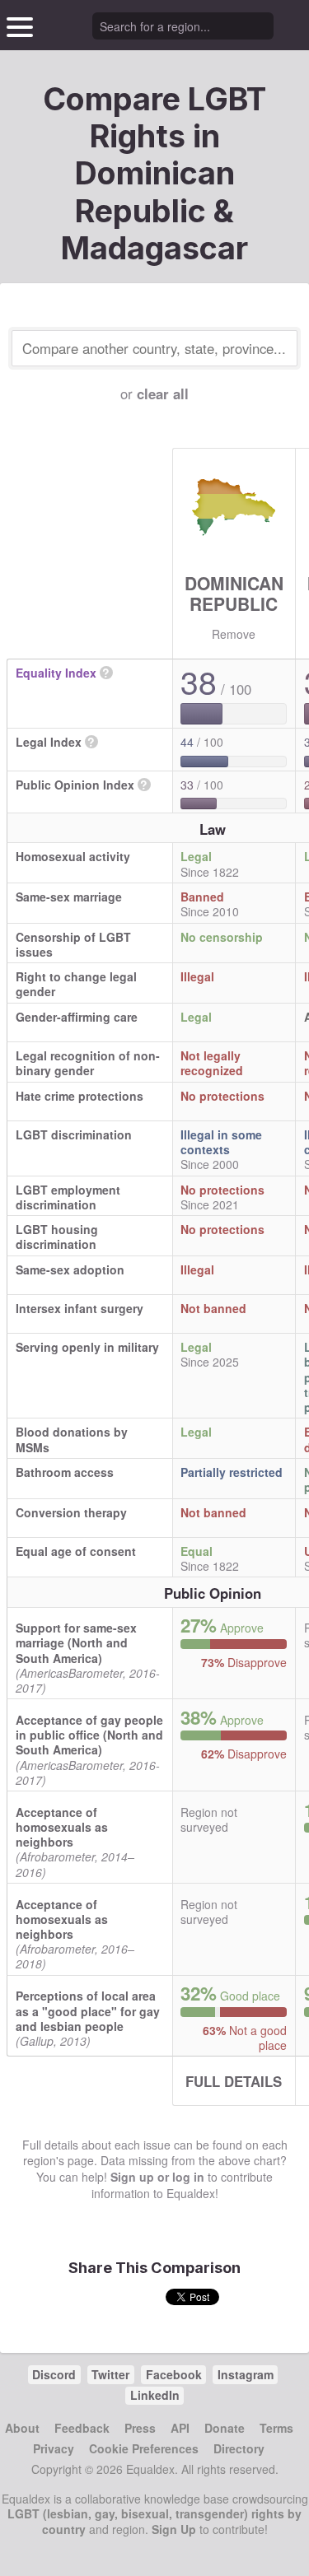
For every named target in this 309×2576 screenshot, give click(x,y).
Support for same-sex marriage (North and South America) (76, 1642)
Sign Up (174, 2529)
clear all (163, 394)
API (180, 2428)
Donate (225, 2428)
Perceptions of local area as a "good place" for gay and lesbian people (88, 2010)
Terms (276, 2428)
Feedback (82, 2428)
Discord (54, 2374)
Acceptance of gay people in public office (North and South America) (89, 1735)
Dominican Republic (234, 593)
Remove (234, 634)
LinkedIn (155, 2395)
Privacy (54, 2448)
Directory (239, 2448)
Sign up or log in (157, 2177)
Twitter (110, 2374)
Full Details (234, 2081)
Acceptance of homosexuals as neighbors (62, 1827)
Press (140, 2428)
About (22, 2428)
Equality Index (56, 673)
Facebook (174, 2374)
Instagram (246, 2374)
